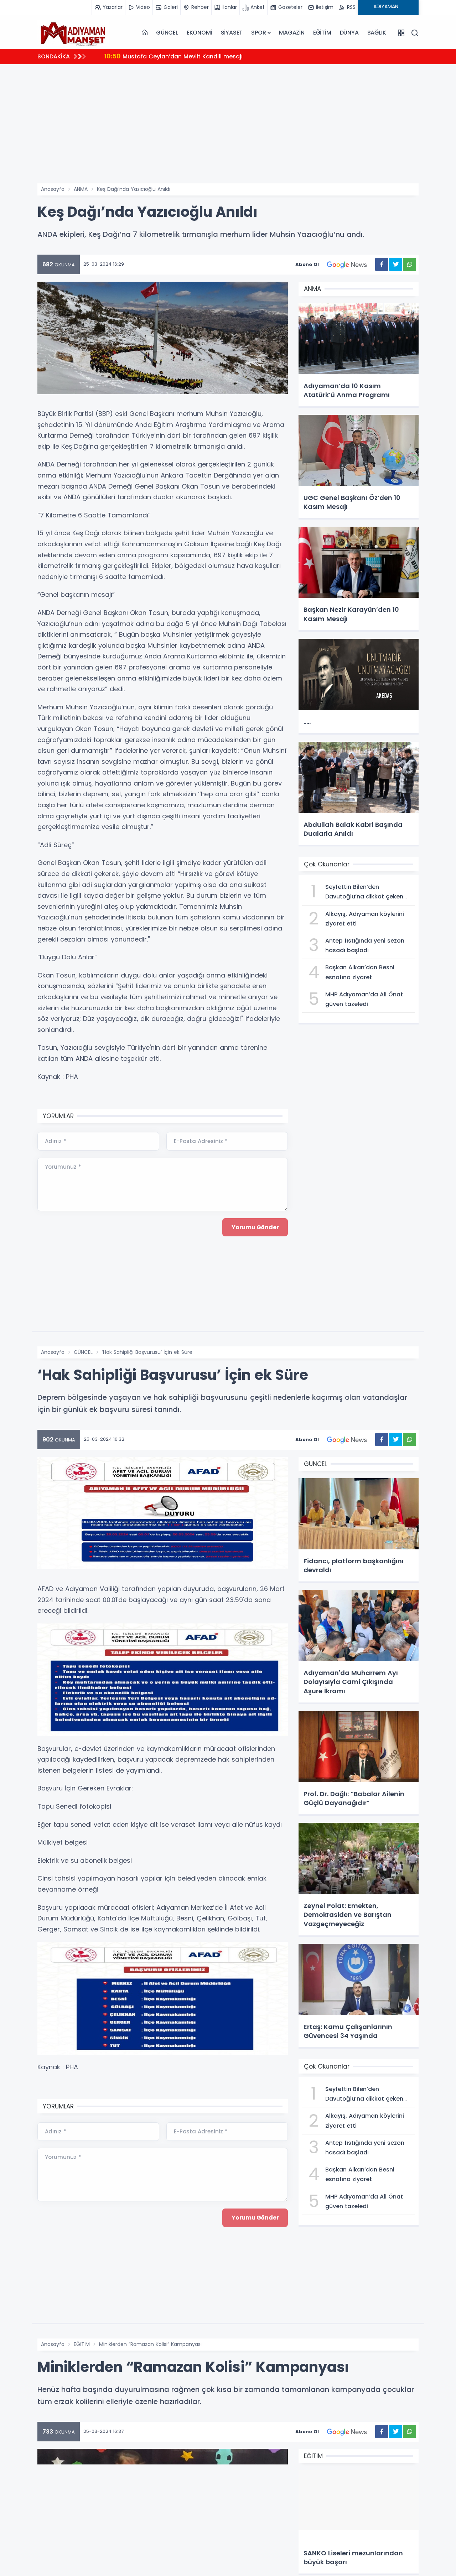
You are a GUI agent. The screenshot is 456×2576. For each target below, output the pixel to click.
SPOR (258, 33)
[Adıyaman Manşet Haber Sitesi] (73, 33)
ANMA (81, 189)
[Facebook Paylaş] (382, 264)
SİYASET (232, 33)
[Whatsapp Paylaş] (410, 264)
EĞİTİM (322, 33)
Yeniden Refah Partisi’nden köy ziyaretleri (188, 56)
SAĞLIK (377, 33)
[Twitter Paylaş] (396, 264)
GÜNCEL (167, 33)
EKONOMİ (199, 33)
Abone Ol (307, 264)
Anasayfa (53, 189)
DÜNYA (349, 33)
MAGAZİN (292, 33)
